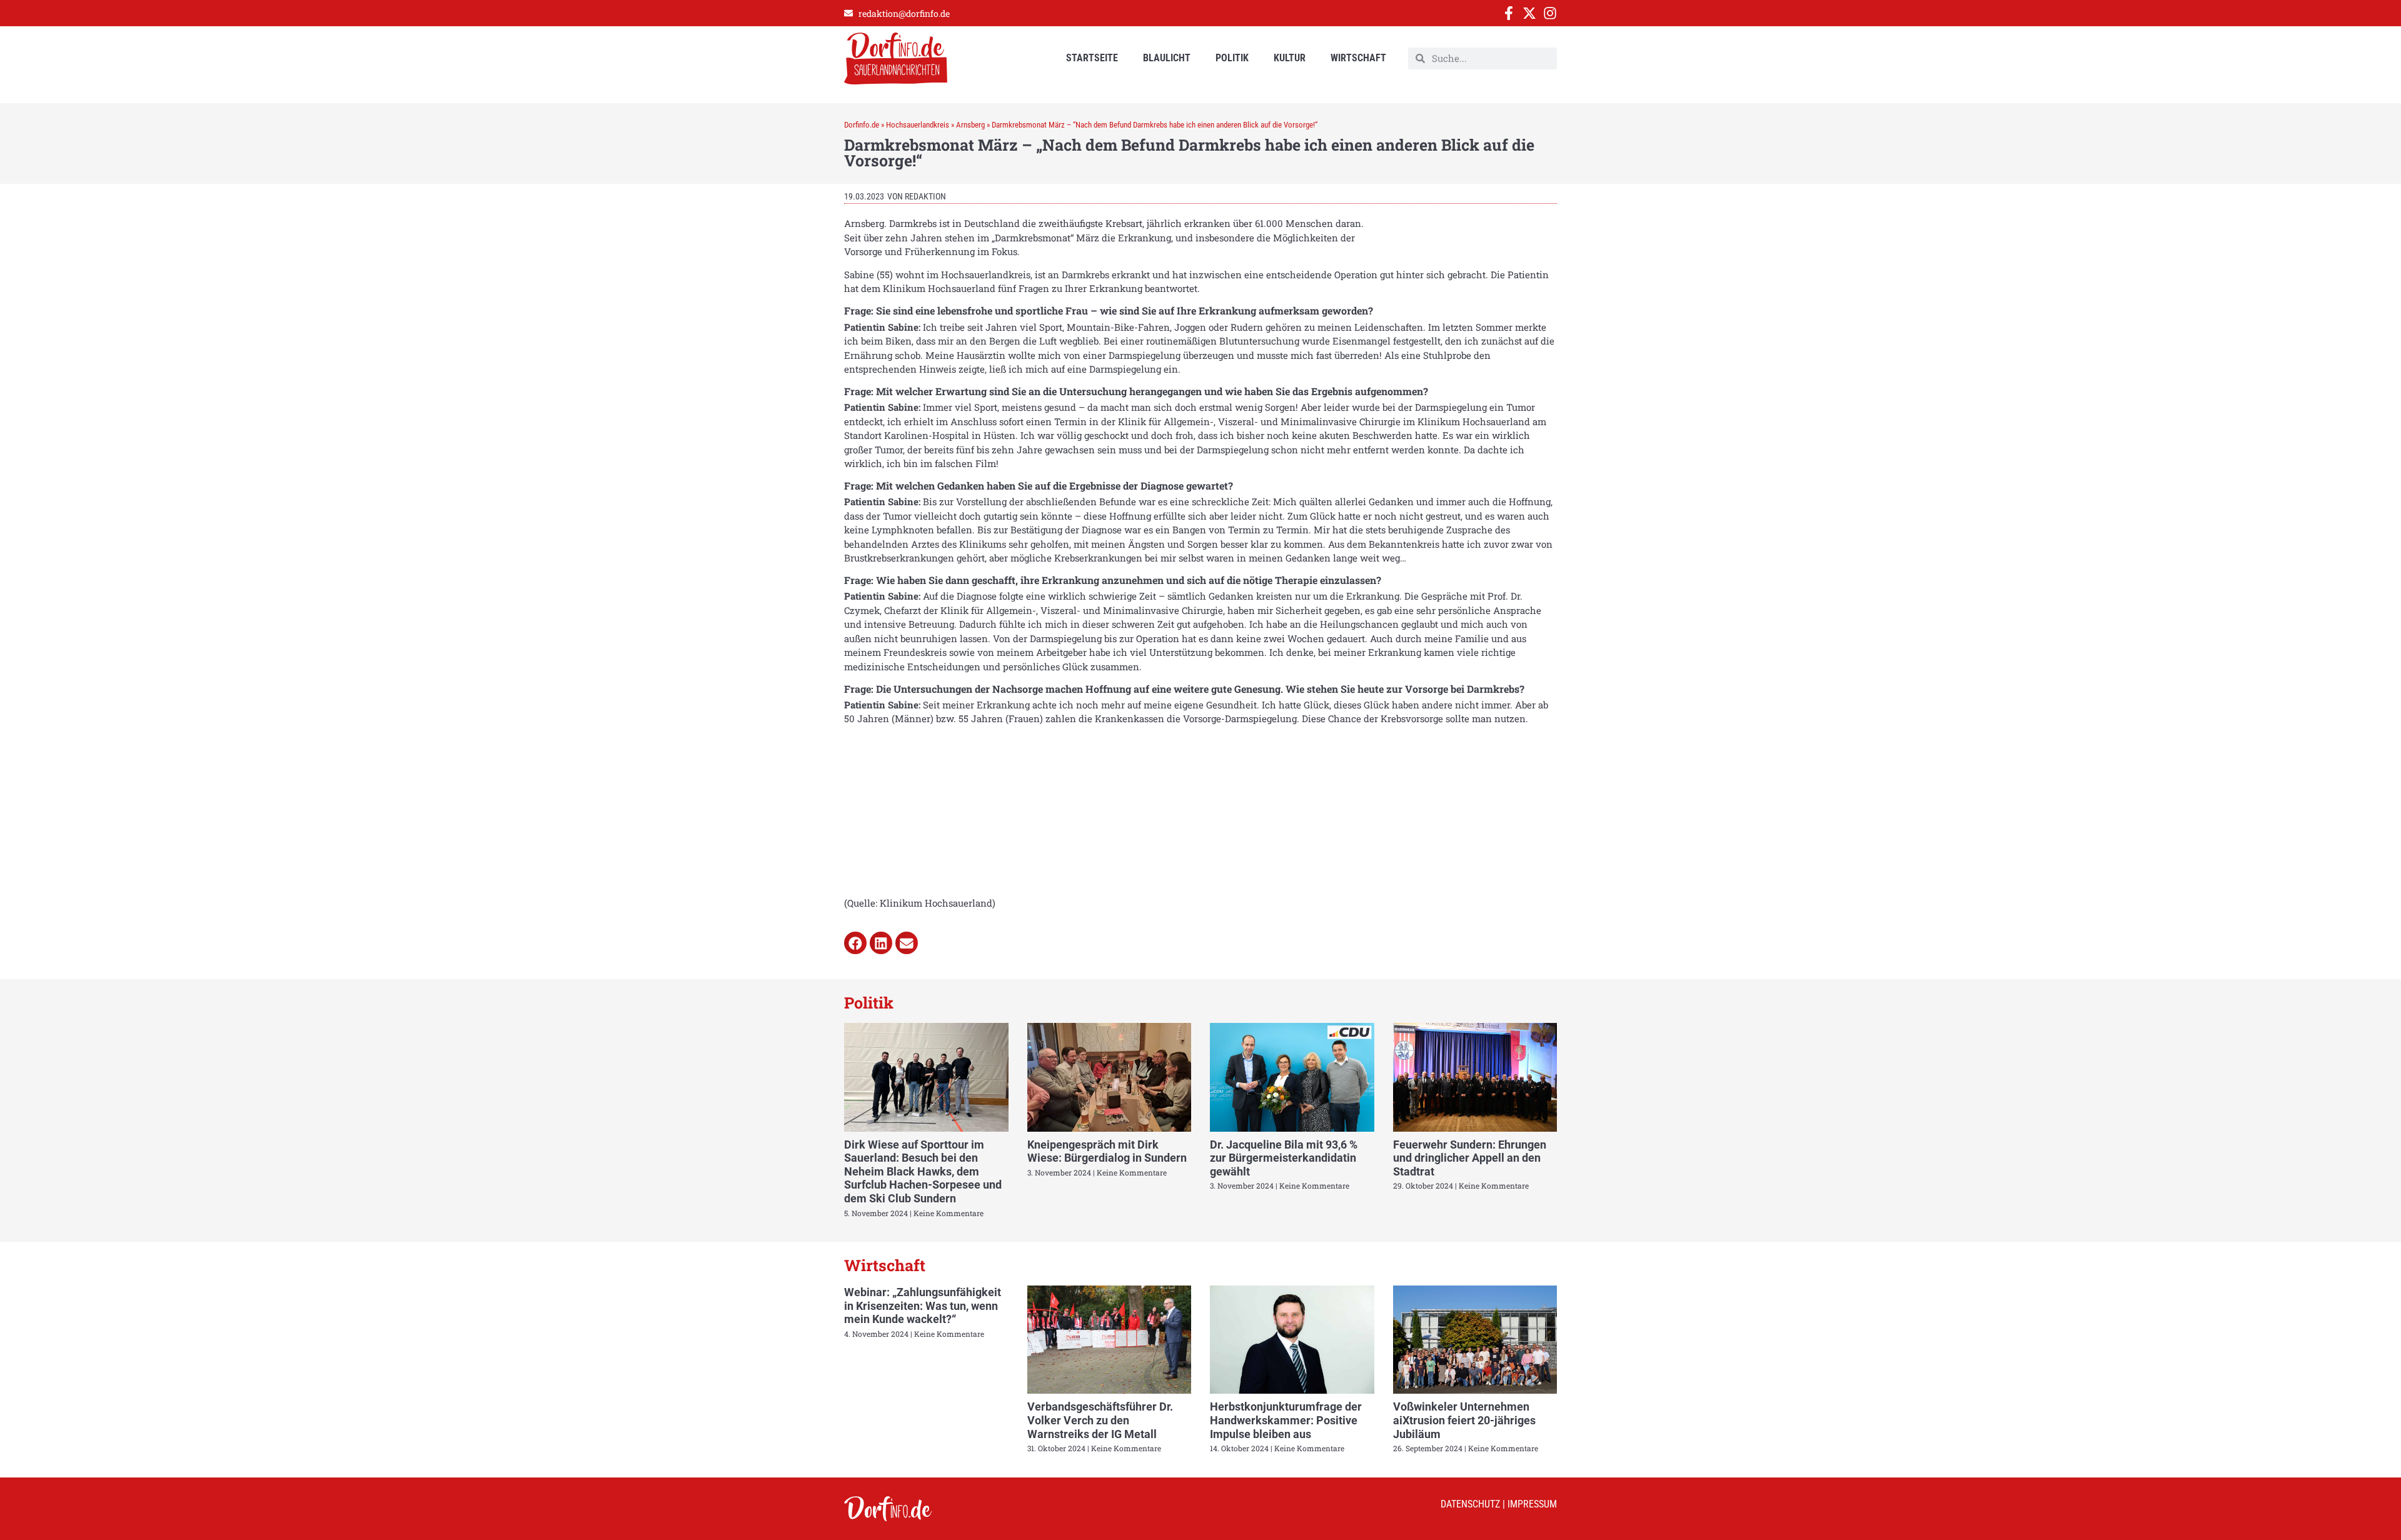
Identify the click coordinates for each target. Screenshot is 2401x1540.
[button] (855, 943)
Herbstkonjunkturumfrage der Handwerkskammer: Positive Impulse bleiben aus (1286, 1420)
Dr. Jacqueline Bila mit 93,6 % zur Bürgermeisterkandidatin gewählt (1284, 1158)
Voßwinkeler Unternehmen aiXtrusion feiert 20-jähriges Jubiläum (1464, 1420)
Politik (1232, 58)
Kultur (1290, 58)
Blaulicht (1167, 58)
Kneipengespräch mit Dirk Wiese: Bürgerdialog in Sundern (1107, 1151)
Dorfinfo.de (862, 125)
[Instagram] (1550, 13)
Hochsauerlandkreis (918, 125)
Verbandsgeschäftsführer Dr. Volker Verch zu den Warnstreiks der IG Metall (1100, 1420)
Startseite (1092, 58)
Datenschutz (1470, 1504)
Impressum (1532, 1504)
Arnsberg (970, 125)
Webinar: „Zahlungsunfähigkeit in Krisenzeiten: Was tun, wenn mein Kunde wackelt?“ (923, 1306)
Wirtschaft (1358, 58)
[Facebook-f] (1509, 13)
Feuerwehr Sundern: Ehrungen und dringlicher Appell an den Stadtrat (1470, 1158)
